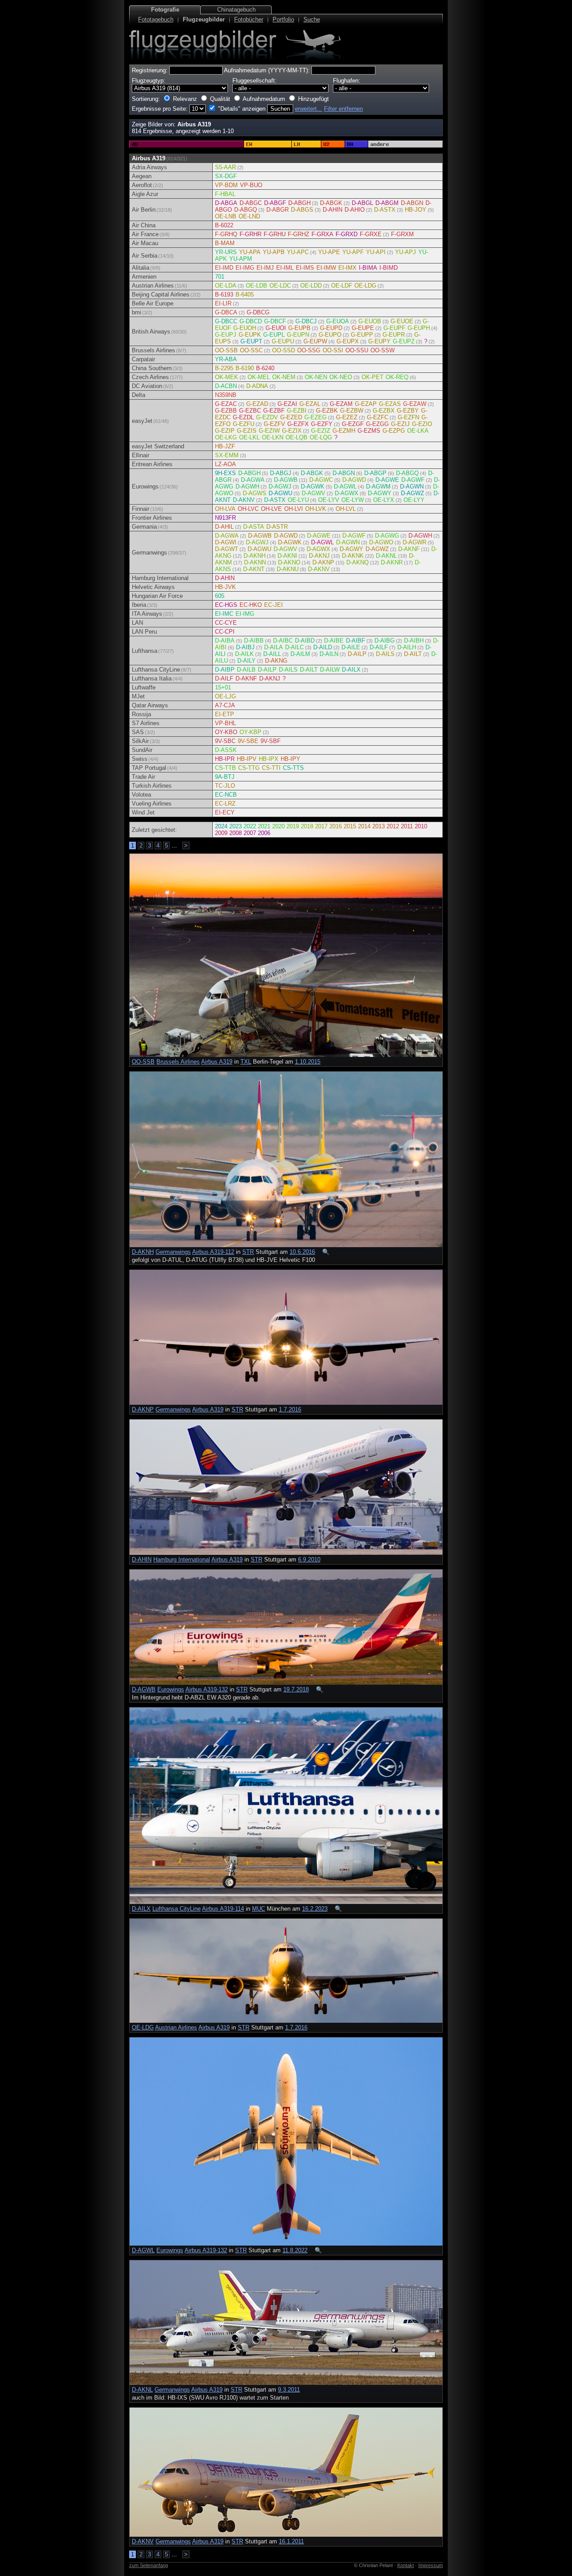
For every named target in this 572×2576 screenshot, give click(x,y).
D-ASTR (277, 527)
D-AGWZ (412, 493)
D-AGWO (381, 542)
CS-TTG (249, 768)
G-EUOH (245, 328)
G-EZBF (274, 411)
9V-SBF (271, 741)
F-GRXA (322, 234)
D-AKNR (392, 562)
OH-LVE (271, 509)
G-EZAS (390, 404)
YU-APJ (406, 252)
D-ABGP (375, 473)
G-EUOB (370, 321)
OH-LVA (225, 509)
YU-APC (298, 252)
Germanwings (173, 1252)
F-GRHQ (226, 234)
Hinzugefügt (313, 99)
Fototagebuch (156, 19)
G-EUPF (394, 328)
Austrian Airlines (176, 2027)
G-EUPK (250, 335)
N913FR (225, 518)
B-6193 (224, 294)
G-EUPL (274, 335)
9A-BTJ (225, 777)
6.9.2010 (309, 1559)
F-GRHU (275, 234)
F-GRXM (402, 234)
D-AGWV (313, 493)
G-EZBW (352, 411)
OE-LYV (329, 500)
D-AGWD (354, 480)
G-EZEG (315, 417)
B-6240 (265, 368)
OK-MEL (259, 377)
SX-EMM (227, 455)
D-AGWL (345, 486)
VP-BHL (225, 723)
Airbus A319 (217, 1062)
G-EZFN (408, 417)
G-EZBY (408, 411)
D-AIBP (225, 670)
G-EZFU (244, 424)
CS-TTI (271, 768)
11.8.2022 (295, 2250)
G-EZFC (378, 417)
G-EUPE (363, 328)
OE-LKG (226, 437)
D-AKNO (289, 562)
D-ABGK (331, 203)
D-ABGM (387, 203)
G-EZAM (341, 404)
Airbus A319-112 (213, 1252)
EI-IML (285, 268)
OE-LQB (297, 437)
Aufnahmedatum (264, 99)
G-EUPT (251, 341)
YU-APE (329, 252)
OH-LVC (248, 509)
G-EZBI (297, 411)
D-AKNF (409, 549)
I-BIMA (368, 268)
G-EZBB (226, 411)
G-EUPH (419, 328)
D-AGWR (414, 542)
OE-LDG (365, 286)
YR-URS (226, 252)
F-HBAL (225, 194)
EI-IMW (326, 268)
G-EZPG (394, 431)
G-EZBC (250, 411)
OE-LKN (273, 437)
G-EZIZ (321, 431)
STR (248, 1252)
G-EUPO (330, 335)
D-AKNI (287, 556)
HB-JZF (225, 446)
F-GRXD (347, 234)
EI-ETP (225, 714)
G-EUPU (283, 341)
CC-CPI (225, 632)
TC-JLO (225, 786)
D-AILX (351, 670)
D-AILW (330, 670)
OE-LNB (226, 216)
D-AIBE (334, 641)
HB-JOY (416, 210)
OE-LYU (298, 500)
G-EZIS (247, 431)
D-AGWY (380, 493)
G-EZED (291, 417)
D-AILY (246, 661)
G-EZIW (269, 431)
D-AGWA (253, 480)
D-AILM (300, 654)
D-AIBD (305, 641)
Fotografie (165, 10)
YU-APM (241, 259)
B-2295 (224, 368)
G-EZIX (292, 431)
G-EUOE (402, 321)
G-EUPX (348, 341)
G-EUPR (394, 335)
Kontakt (406, 2565)
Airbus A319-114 (223, 1909)
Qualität (220, 99)
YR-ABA (226, 359)
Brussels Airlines (178, 1062)
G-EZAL (310, 404)
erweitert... (309, 109)
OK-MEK (227, 377)
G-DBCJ (306, 321)
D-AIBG (385, 641)
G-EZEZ (347, 417)
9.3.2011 (289, 2390)
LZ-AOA (225, 464)
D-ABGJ (281, 473)
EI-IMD (224, 268)
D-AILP (357, 654)
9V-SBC (225, 741)
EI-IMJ (265, 268)
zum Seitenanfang (149, 2565)
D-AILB (246, 670)
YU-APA (250, 252)
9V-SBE (248, 741)
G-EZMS (369, 431)
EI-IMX (347, 268)
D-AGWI (226, 542)
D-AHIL (224, 527)
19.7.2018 (296, 1689)
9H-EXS (225, 473)
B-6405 (245, 294)
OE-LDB (257, 286)
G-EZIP (225, 431)
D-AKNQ (357, 562)
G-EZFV (274, 424)
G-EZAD (257, 404)
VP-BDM (226, 185)
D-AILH (407, 647)
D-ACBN (226, 386)
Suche (312, 19)
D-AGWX (347, 493)
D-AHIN (332, 210)
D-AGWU (280, 493)
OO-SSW (383, 350)
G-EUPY (379, 341)
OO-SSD (284, 350)
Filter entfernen (343, 109)
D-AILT (413, 654)
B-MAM (225, 243)
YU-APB (274, 252)
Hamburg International (182, 1559)
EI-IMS (305, 268)
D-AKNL (386, 556)
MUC (259, 1909)
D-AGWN (412, 486)
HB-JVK (225, 587)
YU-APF (353, 252)
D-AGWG (387, 536)
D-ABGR (278, 210)
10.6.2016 (302, 1252)
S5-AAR (225, 167)
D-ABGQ (246, 210)
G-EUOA (338, 321)
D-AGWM (378, 486)
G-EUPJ (226, 335)
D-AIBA (225, 641)
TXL (246, 1062)
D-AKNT (254, 569)
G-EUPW (315, 341)
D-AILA (273, 647)
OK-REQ (397, 377)
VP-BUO (251, 185)
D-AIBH (414, 641)
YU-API (376, 252)
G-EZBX (384, 411)
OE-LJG (225, 696)
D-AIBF (355, 641)
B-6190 (245, 368)
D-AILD (323, 647)
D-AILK (244, 654)
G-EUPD (331, 328)
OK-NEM (284, 377)
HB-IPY (290, 759)
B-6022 (224, 225)
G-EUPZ (404, 341)
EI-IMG (245, 268)
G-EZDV (267, 417)
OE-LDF (342, 286)
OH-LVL (346, 509)
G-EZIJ (400, 424)
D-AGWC (321, 480)
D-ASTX (385, 210)
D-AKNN (255, 562)
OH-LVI (294, 509)
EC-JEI (273, 605)
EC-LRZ (225, 804)
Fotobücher (249, 19)
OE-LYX (384, 500)
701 (220, 277)
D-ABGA (226, 203)
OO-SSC (251, 350)
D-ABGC (251, 203)
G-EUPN (298, 335)
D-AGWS (254, 493)
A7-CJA (225, 705)
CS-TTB (225, 768)
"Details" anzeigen (242, 109)
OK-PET (372, 377)
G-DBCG (258, 312)
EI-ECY (225, 812)
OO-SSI (333, 350)
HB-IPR (225, 759)
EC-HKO (251, 605)
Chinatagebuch (236, 10)
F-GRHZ (299, 234)
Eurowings (171, 1689)
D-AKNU (288, 569)
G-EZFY (322, 424)
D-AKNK (353, 556)
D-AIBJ (245, 647)
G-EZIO (422, 424)
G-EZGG (377, 424)
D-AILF (379, 647)
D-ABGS (302, 210)
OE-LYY (414, 500)
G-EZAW (415, 404)
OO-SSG (309, 350)
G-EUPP (362, 335)
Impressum (431, 2565)
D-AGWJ (280, 486)
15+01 (223, 687)
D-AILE (351, 647)
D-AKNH (254, 556)
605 (220, 596)
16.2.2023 (315, 1909)
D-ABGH (299, 203)
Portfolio (283, 19)
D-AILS (385, 654)
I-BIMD (389, 268)
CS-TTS (293, 768)
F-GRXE (371, 234)
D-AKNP (323, 562)
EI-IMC (224, 614)
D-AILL (272, 654)
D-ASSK (226, 750)
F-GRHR (250, 234)
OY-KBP (250, 732)
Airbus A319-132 (207, 1689)
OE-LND (249, 216)
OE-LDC (280, 286)
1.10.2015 (308, 1062)
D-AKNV (244, 500)
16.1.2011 (291, 2541)
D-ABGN (412, 203)
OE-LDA (226, 286)
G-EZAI (287, 404)
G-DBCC (226, 321)
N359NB (226, 395)
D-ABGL (362, 203)
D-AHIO (355, 210)
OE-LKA (418, 431)
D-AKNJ (319, 556)
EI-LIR (223, 303)
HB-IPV (247, 759)
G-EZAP (366, 404)
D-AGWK (313, 486)
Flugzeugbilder (204, 19)
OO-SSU (357, 350)
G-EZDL (243, 417)
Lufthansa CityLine (177, 1909)
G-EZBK (327, 411)
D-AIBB (254, 641)
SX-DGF (226, 176)
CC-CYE (226, 623)
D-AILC (294, 647)
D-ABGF (275, 203)
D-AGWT (227, 549)
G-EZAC (226, 404)
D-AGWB (286, 480)
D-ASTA (254, 527)
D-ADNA (257, 386)
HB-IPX (269, 759)
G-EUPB (299, 328)
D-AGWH (247, 486)
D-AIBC (283, 641)
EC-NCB (226, 795)
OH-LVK (316, 509)
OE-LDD (311, 286)
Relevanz (185, 99)
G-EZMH (344, 431)
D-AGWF (413, 480)
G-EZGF (353, 424)
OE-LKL (249, 437)
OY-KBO (226, 732)
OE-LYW (353, 500)
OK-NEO (341, 377)
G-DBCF (275, 321)
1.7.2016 (290, 1409)
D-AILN (329, 654)
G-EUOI (276, 328)
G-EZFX (298, 424)
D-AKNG (276, 661)
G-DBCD (251, 321)
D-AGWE (387, 480)
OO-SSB (226, 350)
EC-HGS (226, 605)
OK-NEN (316, 377)
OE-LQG (321, 437)
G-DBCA (226, 312)
